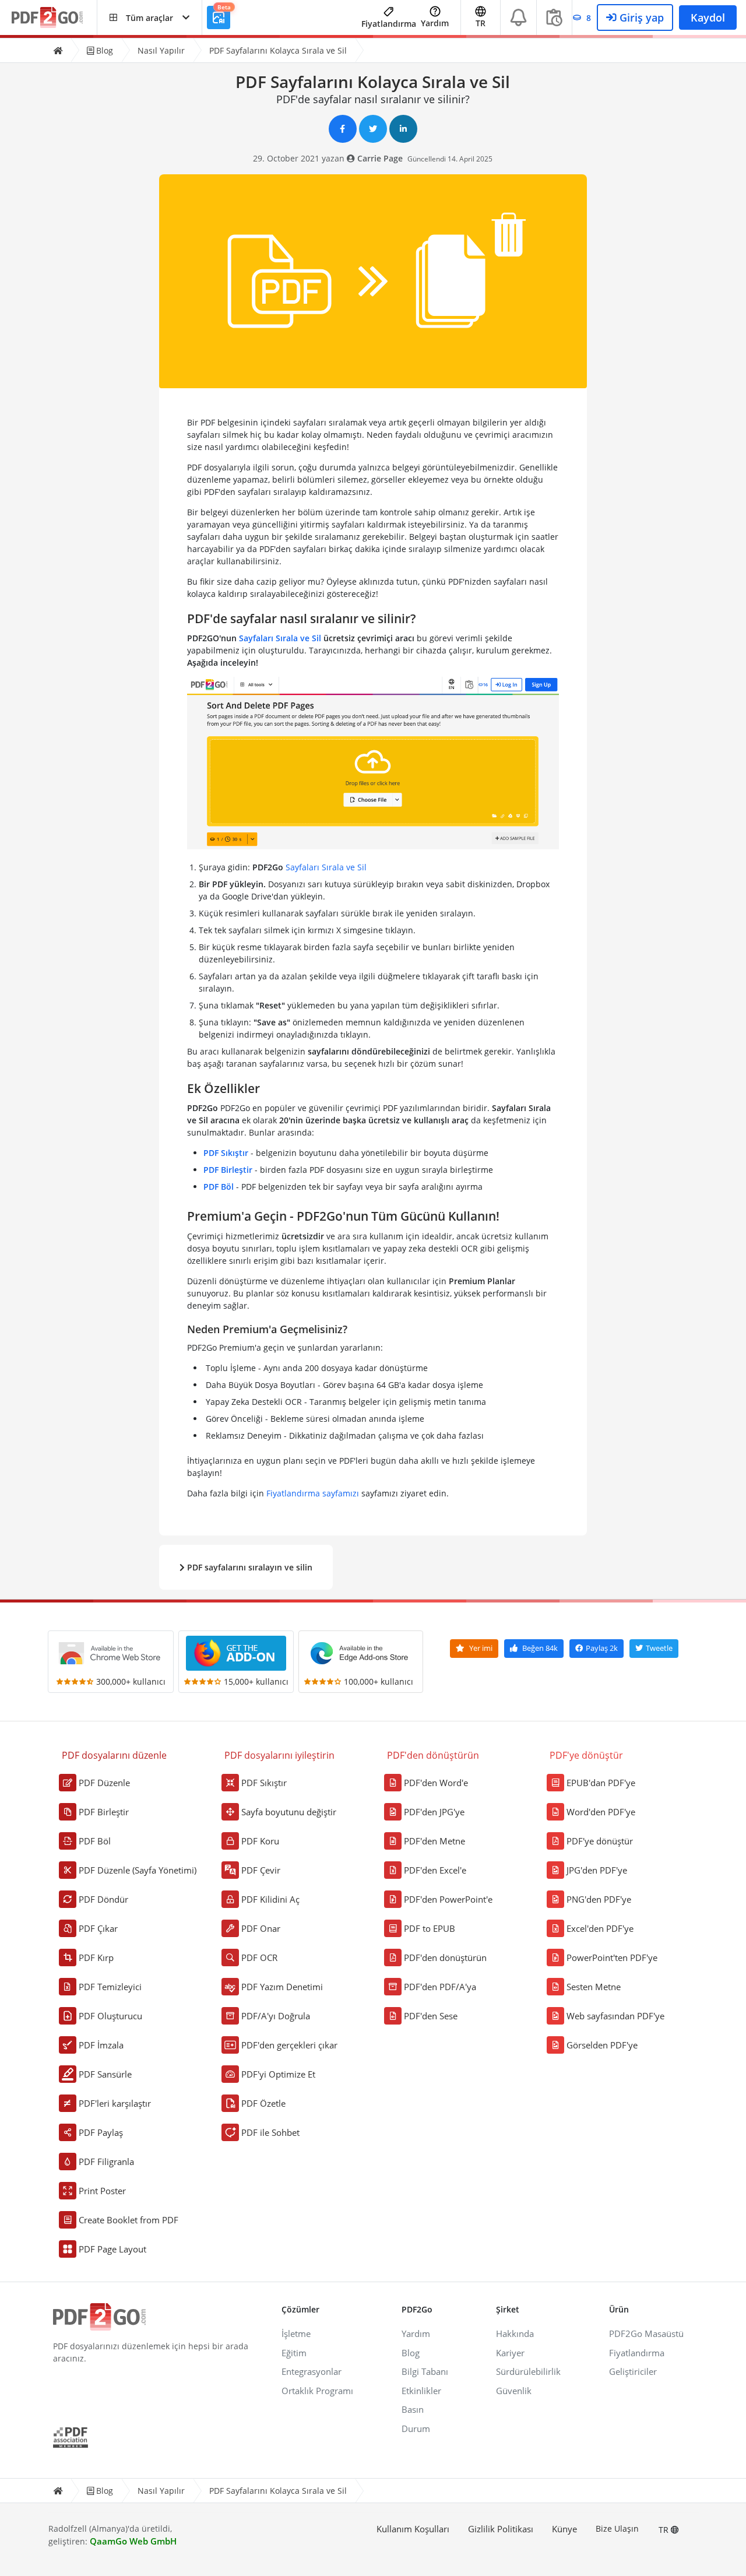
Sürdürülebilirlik (528, 2371)
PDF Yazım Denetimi (282, 1987)
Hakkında (515, 2333)
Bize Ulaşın (617, 2528)
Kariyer (510, 2353)
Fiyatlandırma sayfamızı (313, 1493)
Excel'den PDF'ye (600, 1928)
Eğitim (294, 2353)
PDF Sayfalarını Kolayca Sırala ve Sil (278, 50)
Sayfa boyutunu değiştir (289, 1812)
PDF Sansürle (105, 2074)
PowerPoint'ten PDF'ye (612, 1958)
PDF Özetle (263, 2103)
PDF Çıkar (98, 1928)
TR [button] (481, 23)
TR (665, 2530)
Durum (416, 2429)
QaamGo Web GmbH (133, 2541)
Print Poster (102, 2191)
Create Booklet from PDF (129, 2220)
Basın (413, 2409)
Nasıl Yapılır (161, 50)
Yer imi (480, 1648)
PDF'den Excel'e (435, 1870)
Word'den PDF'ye (601, 1812)
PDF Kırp (96, 1958)
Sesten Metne (594, 1987)
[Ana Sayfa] (58, 50)
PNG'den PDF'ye (599, 1899)
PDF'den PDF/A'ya (440, 1987)
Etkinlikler (421, 2391)
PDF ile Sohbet (270, 2132)
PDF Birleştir (228, 1170)
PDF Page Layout (112, 2249)
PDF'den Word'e (436, 1783)
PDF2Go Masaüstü (646, 2333)
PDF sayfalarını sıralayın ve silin (249, 1567)
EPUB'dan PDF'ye (601, 1783)
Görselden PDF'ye (602, 2045)
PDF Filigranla (106, 2162)
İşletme (296, 2333)
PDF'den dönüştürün (445, 1958)
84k (540, 1648)
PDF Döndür (103, 1899)
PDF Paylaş (101, 2132)
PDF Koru (260, 1841)
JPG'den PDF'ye (597, 1870)
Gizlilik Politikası (501, 2529)
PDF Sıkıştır (226, 1153)
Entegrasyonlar (312, 2371)
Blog (103, 50)
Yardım (435, 23)
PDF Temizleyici (110, 1987)
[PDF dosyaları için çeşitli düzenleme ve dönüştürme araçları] (54, 18)
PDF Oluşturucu (110, 2016)
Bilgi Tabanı (425, 2371)
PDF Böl (219, 1187)
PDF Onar (261, 1928)
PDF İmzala (101, 2045)
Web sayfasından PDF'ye (615, 2016)
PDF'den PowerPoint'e (448, 1899)
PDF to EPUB (430, 1928)
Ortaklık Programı (317, 2391)
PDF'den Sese (431, 2016)
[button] (149, 17)
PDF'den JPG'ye (434, 1812)
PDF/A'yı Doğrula (276, 2016)
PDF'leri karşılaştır (115, 2103)
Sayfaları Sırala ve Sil (280, 638)
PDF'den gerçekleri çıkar (289, 2045)
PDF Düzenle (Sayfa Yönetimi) (138, 1870)
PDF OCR (259, 1958)
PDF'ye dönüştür (600, 1841)
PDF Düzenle (104, 1783)
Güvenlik (514, 2391)
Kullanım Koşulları (413, 2529)
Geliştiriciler (633, 2371)
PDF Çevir (261, 1870)
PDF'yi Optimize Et (278, 2074)
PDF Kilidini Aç (270, 1899)
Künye (564, 2529)
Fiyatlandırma (389, 24)
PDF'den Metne (434, 1841)
